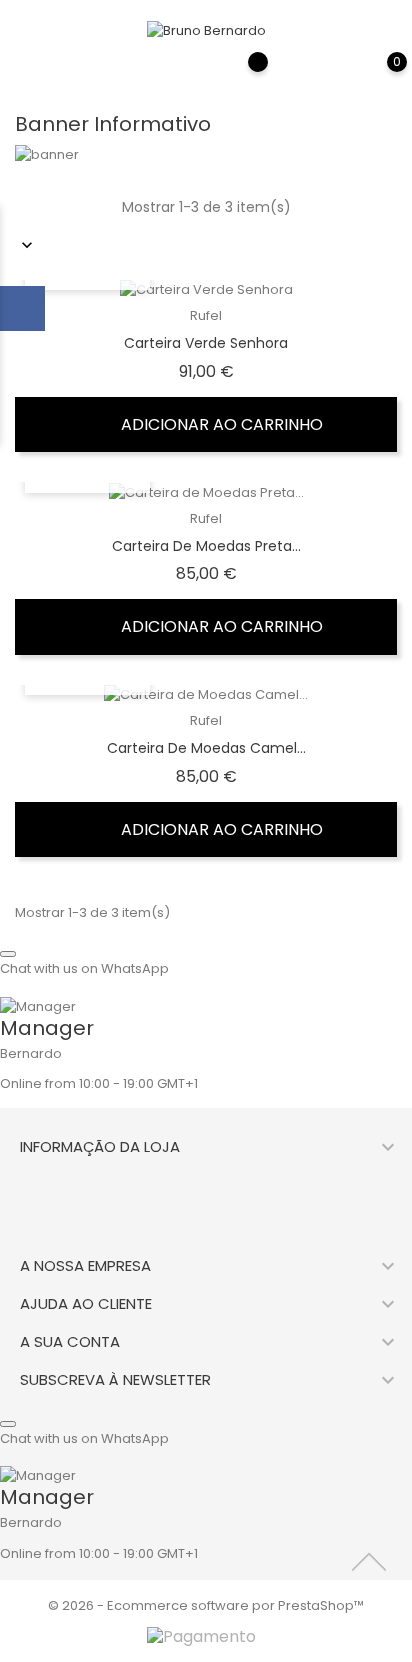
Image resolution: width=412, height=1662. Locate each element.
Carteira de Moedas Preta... (206, 546)
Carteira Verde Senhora (206, 343)
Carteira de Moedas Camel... (206, 748)
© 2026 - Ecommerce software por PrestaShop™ (206, 1605)
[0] (377, 76)
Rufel (206, 315)
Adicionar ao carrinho (220, 424)
